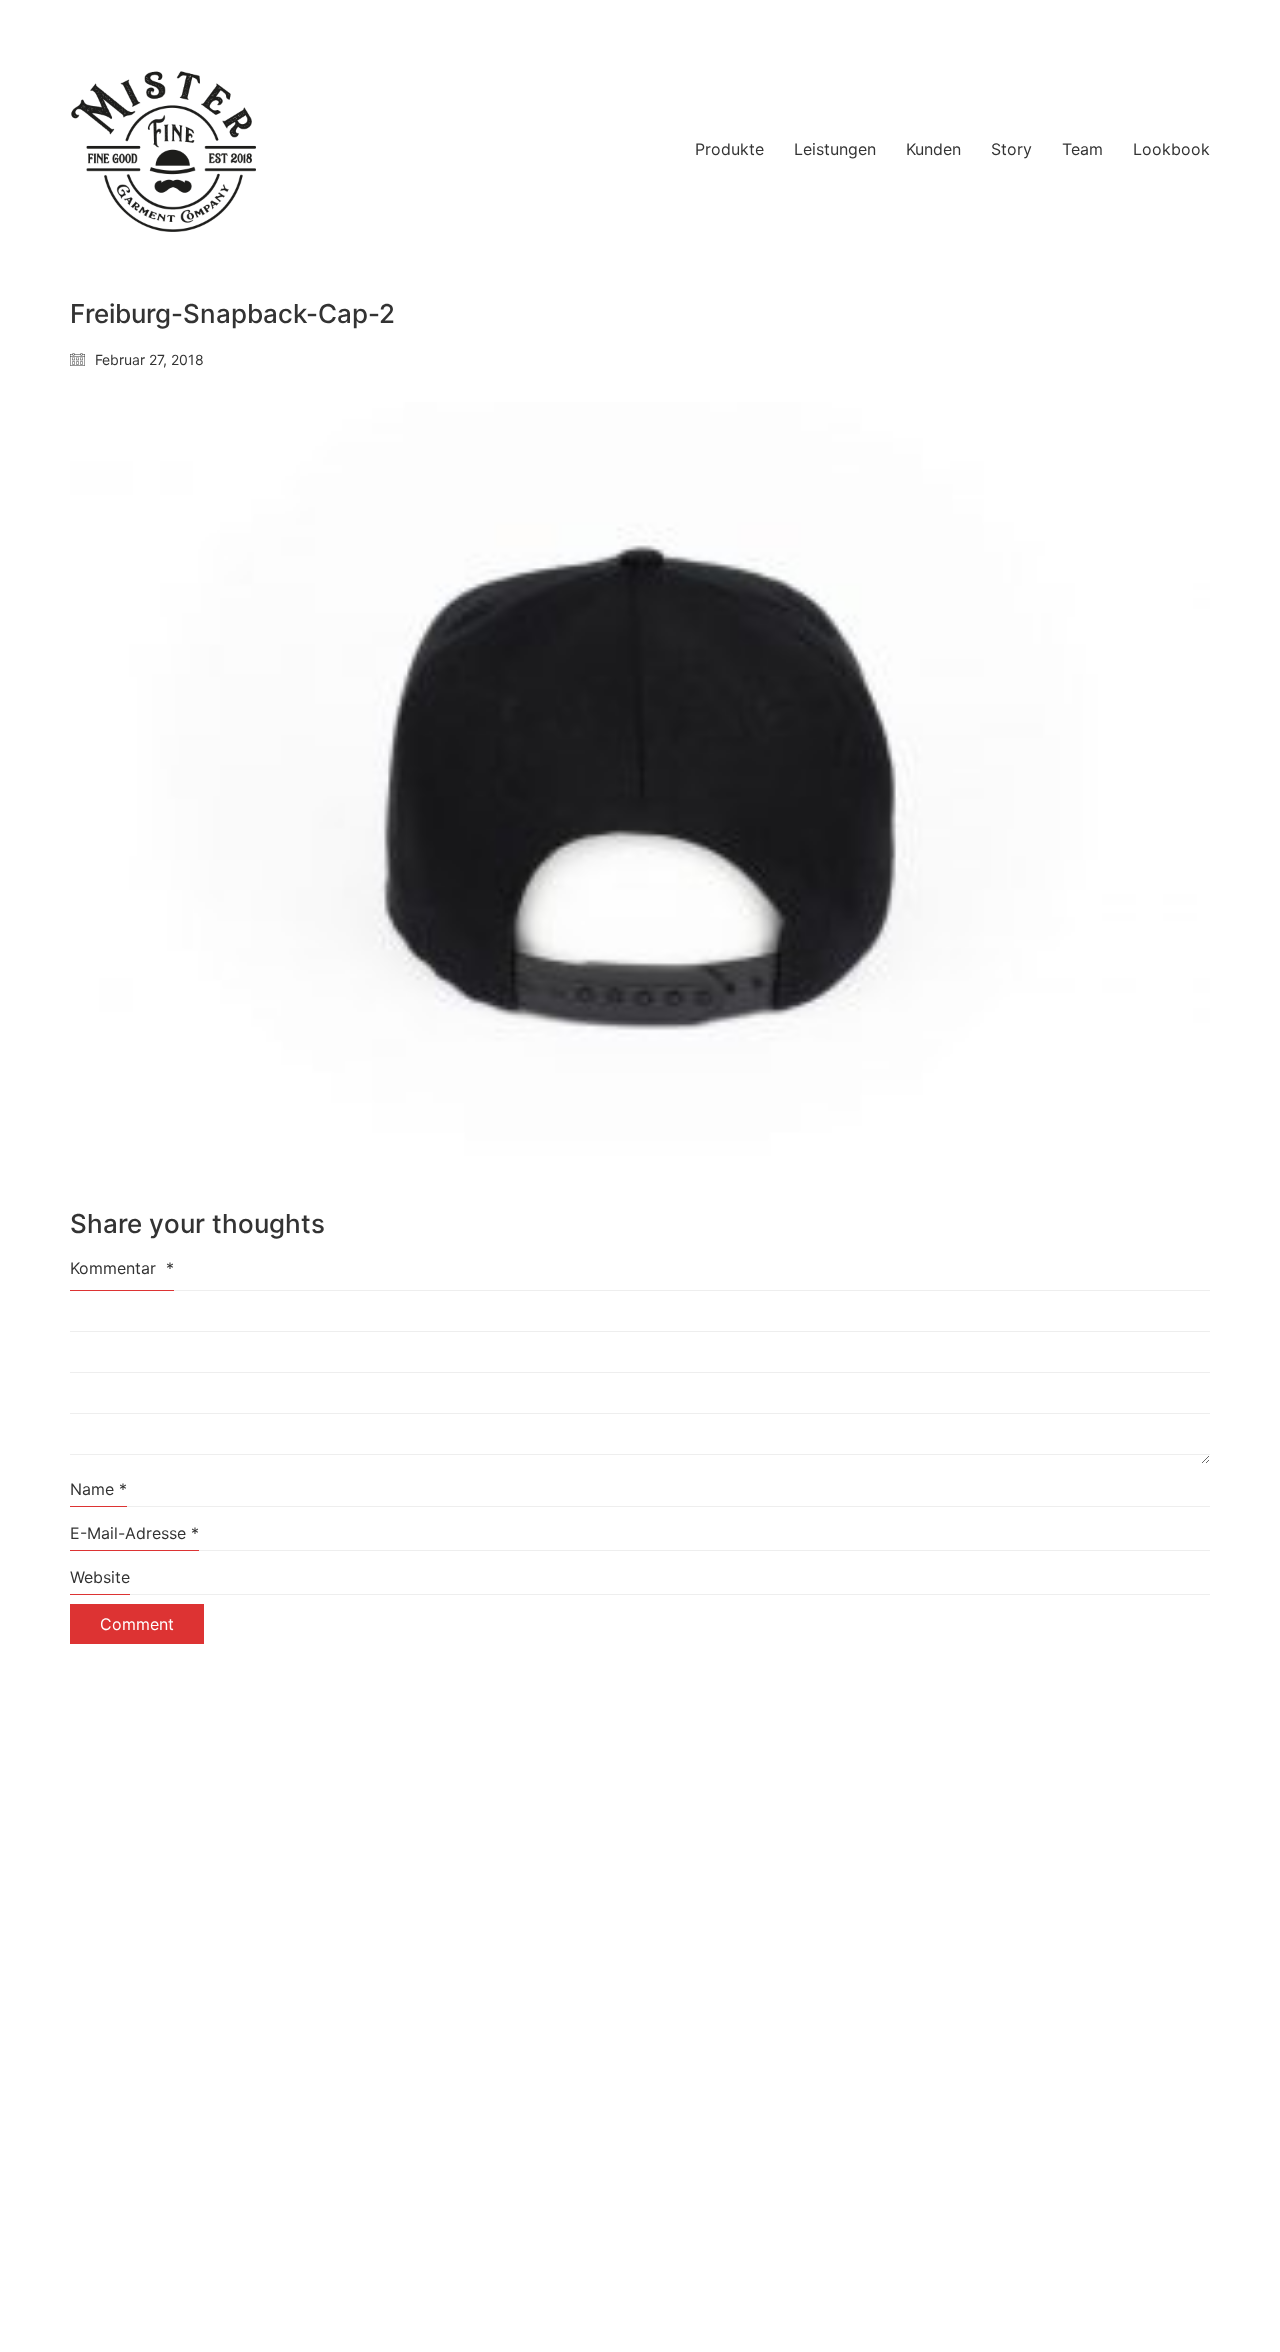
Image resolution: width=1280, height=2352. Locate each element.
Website (100, 1577)
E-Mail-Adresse (134, 1533)
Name (98, 1489)
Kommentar (122, 1268)
